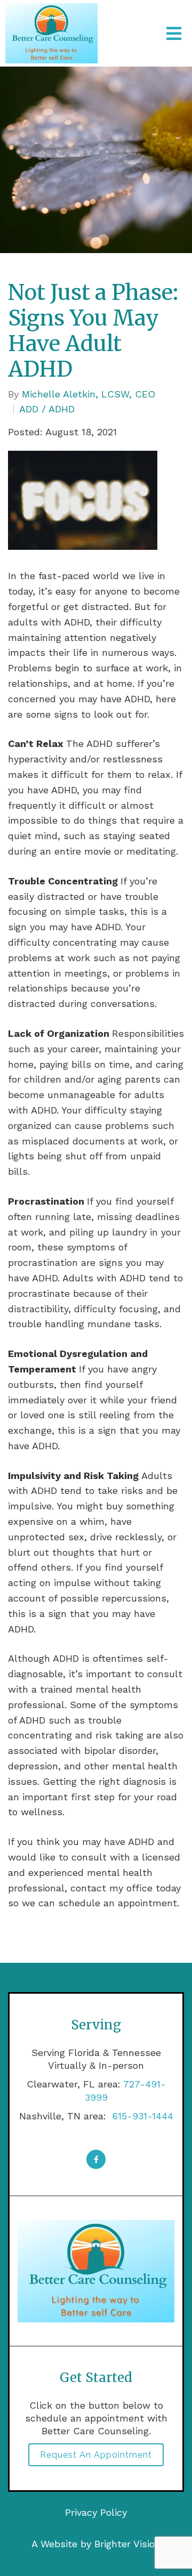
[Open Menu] (174, 34)
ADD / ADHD (47, 409)
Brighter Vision (127, 2544)
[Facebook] (96, 2159)
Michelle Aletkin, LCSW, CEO (89, 394)
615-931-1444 (141, 2116)
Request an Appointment (96, 2455)
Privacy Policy (96, 2512)
